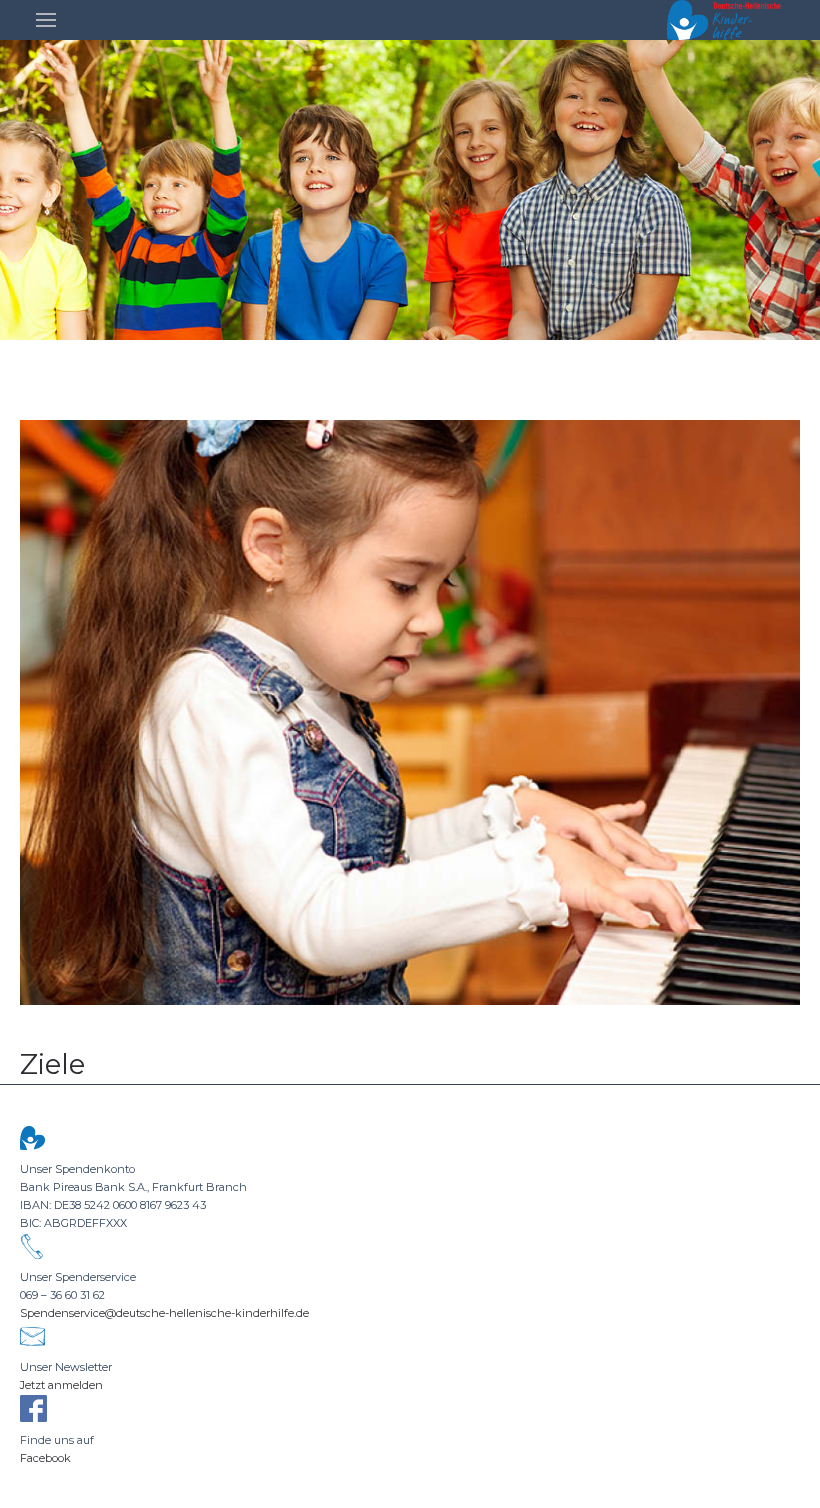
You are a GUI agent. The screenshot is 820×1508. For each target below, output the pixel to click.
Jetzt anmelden (61, 1385)
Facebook (45, 1458)
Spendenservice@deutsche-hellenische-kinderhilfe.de (164, 1313)
